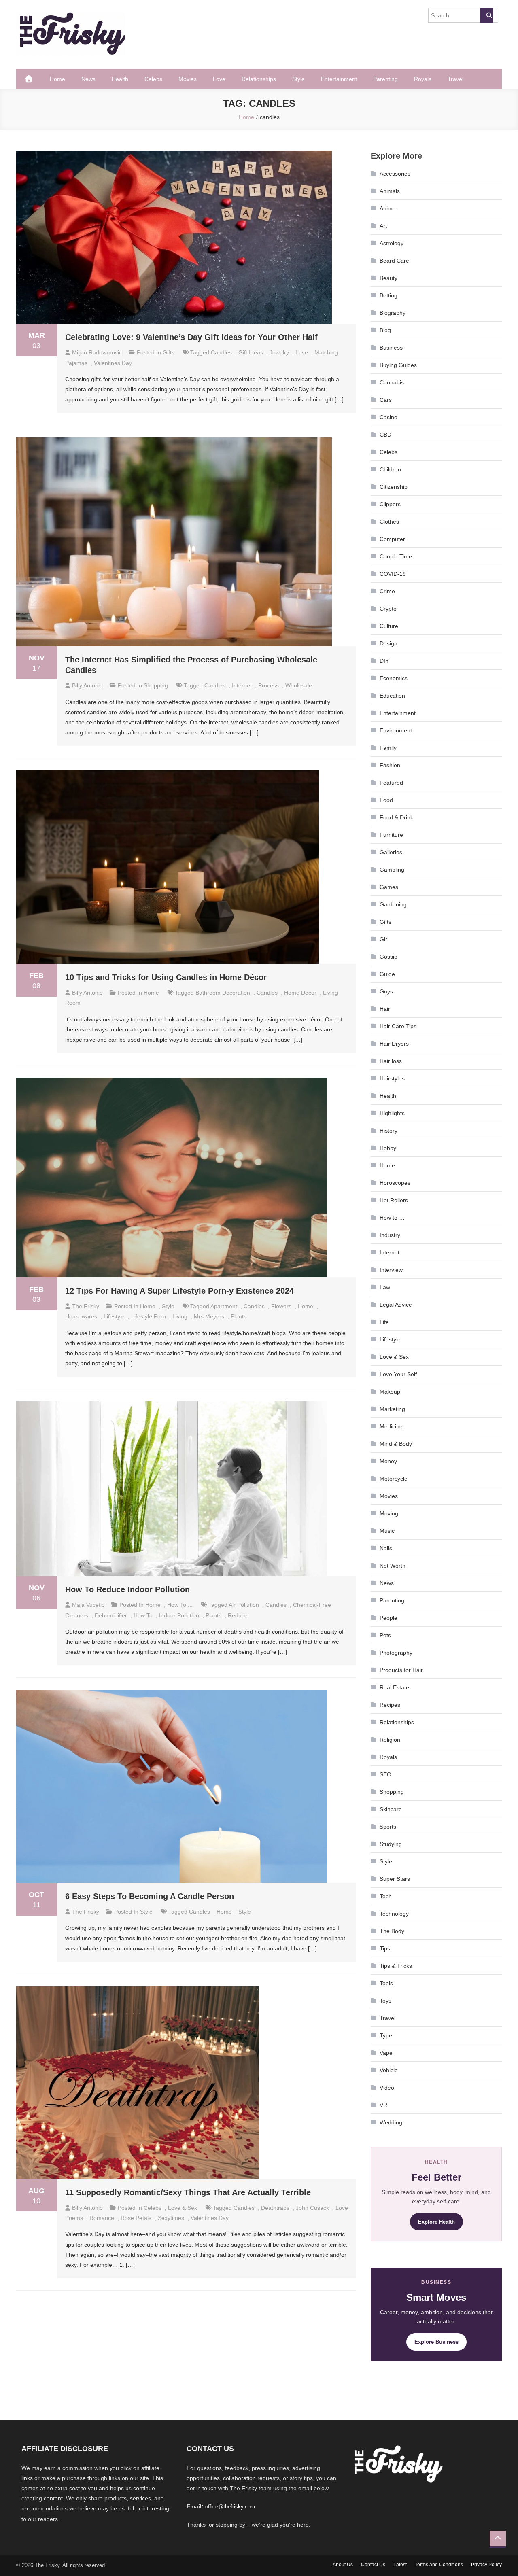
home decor (300, 993)
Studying (391, 1844)
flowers (281, 1306)
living (180, 1316)
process (269, 685)
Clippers (390, 504)
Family (388, 748)
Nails (386, 1548)
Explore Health (436, 2222)
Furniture (391, 835)
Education (392, 696)
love (302, 352)
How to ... (180, 1605)
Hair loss (391, 1061)
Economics (394, 678)
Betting (388, 295)
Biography (393, 313)
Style (298, 79)
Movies (188, 79)
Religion (390, 1740)
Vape (386, 2053)
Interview (391, 1270)
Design (388, 643)
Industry (390, 1235)
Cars (386, 400)
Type (386, 2035)
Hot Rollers (394, 1200)
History (388, 1131)
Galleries (391, 852)
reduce (238, 1615)
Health (120, 79)
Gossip (388, 957)
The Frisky (86, 1306)
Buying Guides (398, 365)
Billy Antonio (87, 685)
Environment (396, 730)
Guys (386, 991)
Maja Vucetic (88, 1605)
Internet (390, 1252)
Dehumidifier (111, 1615)
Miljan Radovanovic (97, 352)
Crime (387, 591)
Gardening (393, 904)
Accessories (395, 174)
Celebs (153, 79)
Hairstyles (392, 1078)
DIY (384, 661)
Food (386, 800)
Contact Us (373, 2565)
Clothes (389, 522)
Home (57, 79)
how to (143, 1615)
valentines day (113, 363)
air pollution (244, 1605)
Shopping (156, 685)
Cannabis (392, 382)
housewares (81, 1316)
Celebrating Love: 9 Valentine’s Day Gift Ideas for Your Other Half (191, 337)
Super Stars (395, 1879)
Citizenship (394, 487)
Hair (385, 1009)
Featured (391, 783)
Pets (385, 1635)
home (306, 1306)
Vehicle (389, 2070)
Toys (385, 2001)
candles (221, 352)
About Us (343, 2565)
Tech (386, 1896)
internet (242, 685)
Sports (388, 1827)
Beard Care (394, 261)
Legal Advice (396, 1305)
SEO (385, 1774)
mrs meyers (209, 1316)
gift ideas (251, 352)
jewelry (279, 352)
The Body (392, 1931)
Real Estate (394, 1687)
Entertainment (339, 79)
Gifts (169, 352)
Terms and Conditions (439, 2565)
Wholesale (299, 685)
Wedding (391, 2122)
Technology (394, 1914)
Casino (388, 417)
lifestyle (114, 1316)
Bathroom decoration (223, 993)
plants (239, 1316)
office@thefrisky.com (230, 2507)
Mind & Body (396, 1444)
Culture (389, 626)
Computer (392, 539)
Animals (390, 191)
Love (219, 79)
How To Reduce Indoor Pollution (129, 1589)
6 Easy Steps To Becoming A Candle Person (150, 1896)
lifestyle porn (149, 1316)
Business (391, 348)
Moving (389, 1513)
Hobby (388, 1148)
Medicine (391, 1426)
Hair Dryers (394, 1044)
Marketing (392, 1409)
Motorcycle (394, 1479)
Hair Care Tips (398, 1026)
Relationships (259, 79)
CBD (385, 435)
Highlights (392, 1113)
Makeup (390, 1392)
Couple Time (396, 556)
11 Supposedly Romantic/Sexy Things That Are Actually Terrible (188, 2192)
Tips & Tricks (396, 1966)
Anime (388, 208)
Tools (386, 1983)
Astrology (392, 243)
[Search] (486, 15)
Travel (455, 79)
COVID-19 (393, 574)
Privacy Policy (486, 2565)
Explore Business (436, 2342)
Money (388, 1461)
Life (384, 1322)
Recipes (390, 1705)
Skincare (391, 1809)
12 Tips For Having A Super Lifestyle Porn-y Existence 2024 (179, 1291)
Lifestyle (390, 1339)
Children (390, 469)
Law (385, 1287)
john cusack (312, 2208)
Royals (423, 79)
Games (389, 887)
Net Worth (393, 1566)
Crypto (388, 609)
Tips (385, 1948)
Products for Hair (401, 1670)
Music (387, 1531)
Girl (384, 939)
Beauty (388, 278)
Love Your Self (398, 1374)
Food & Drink (396, 817)
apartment (224, 1306)
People (388, 1618)
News (88, 79)
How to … (392, 1218)
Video (387, 2088)
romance (102, 2218)
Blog (385, 330)
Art (383, 226)
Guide (387, 974)
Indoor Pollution (179, 1615)
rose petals (136, 2218)
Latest (400, 2565)
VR (383, 2105)
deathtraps (275, 2208)
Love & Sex (183, 2208)
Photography (396, 1653)
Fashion (390, 765)
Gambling (392, 870)
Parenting (385, 79)
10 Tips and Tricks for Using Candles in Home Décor (166, 977)
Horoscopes (395, 1183)
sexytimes (171, 2218)
